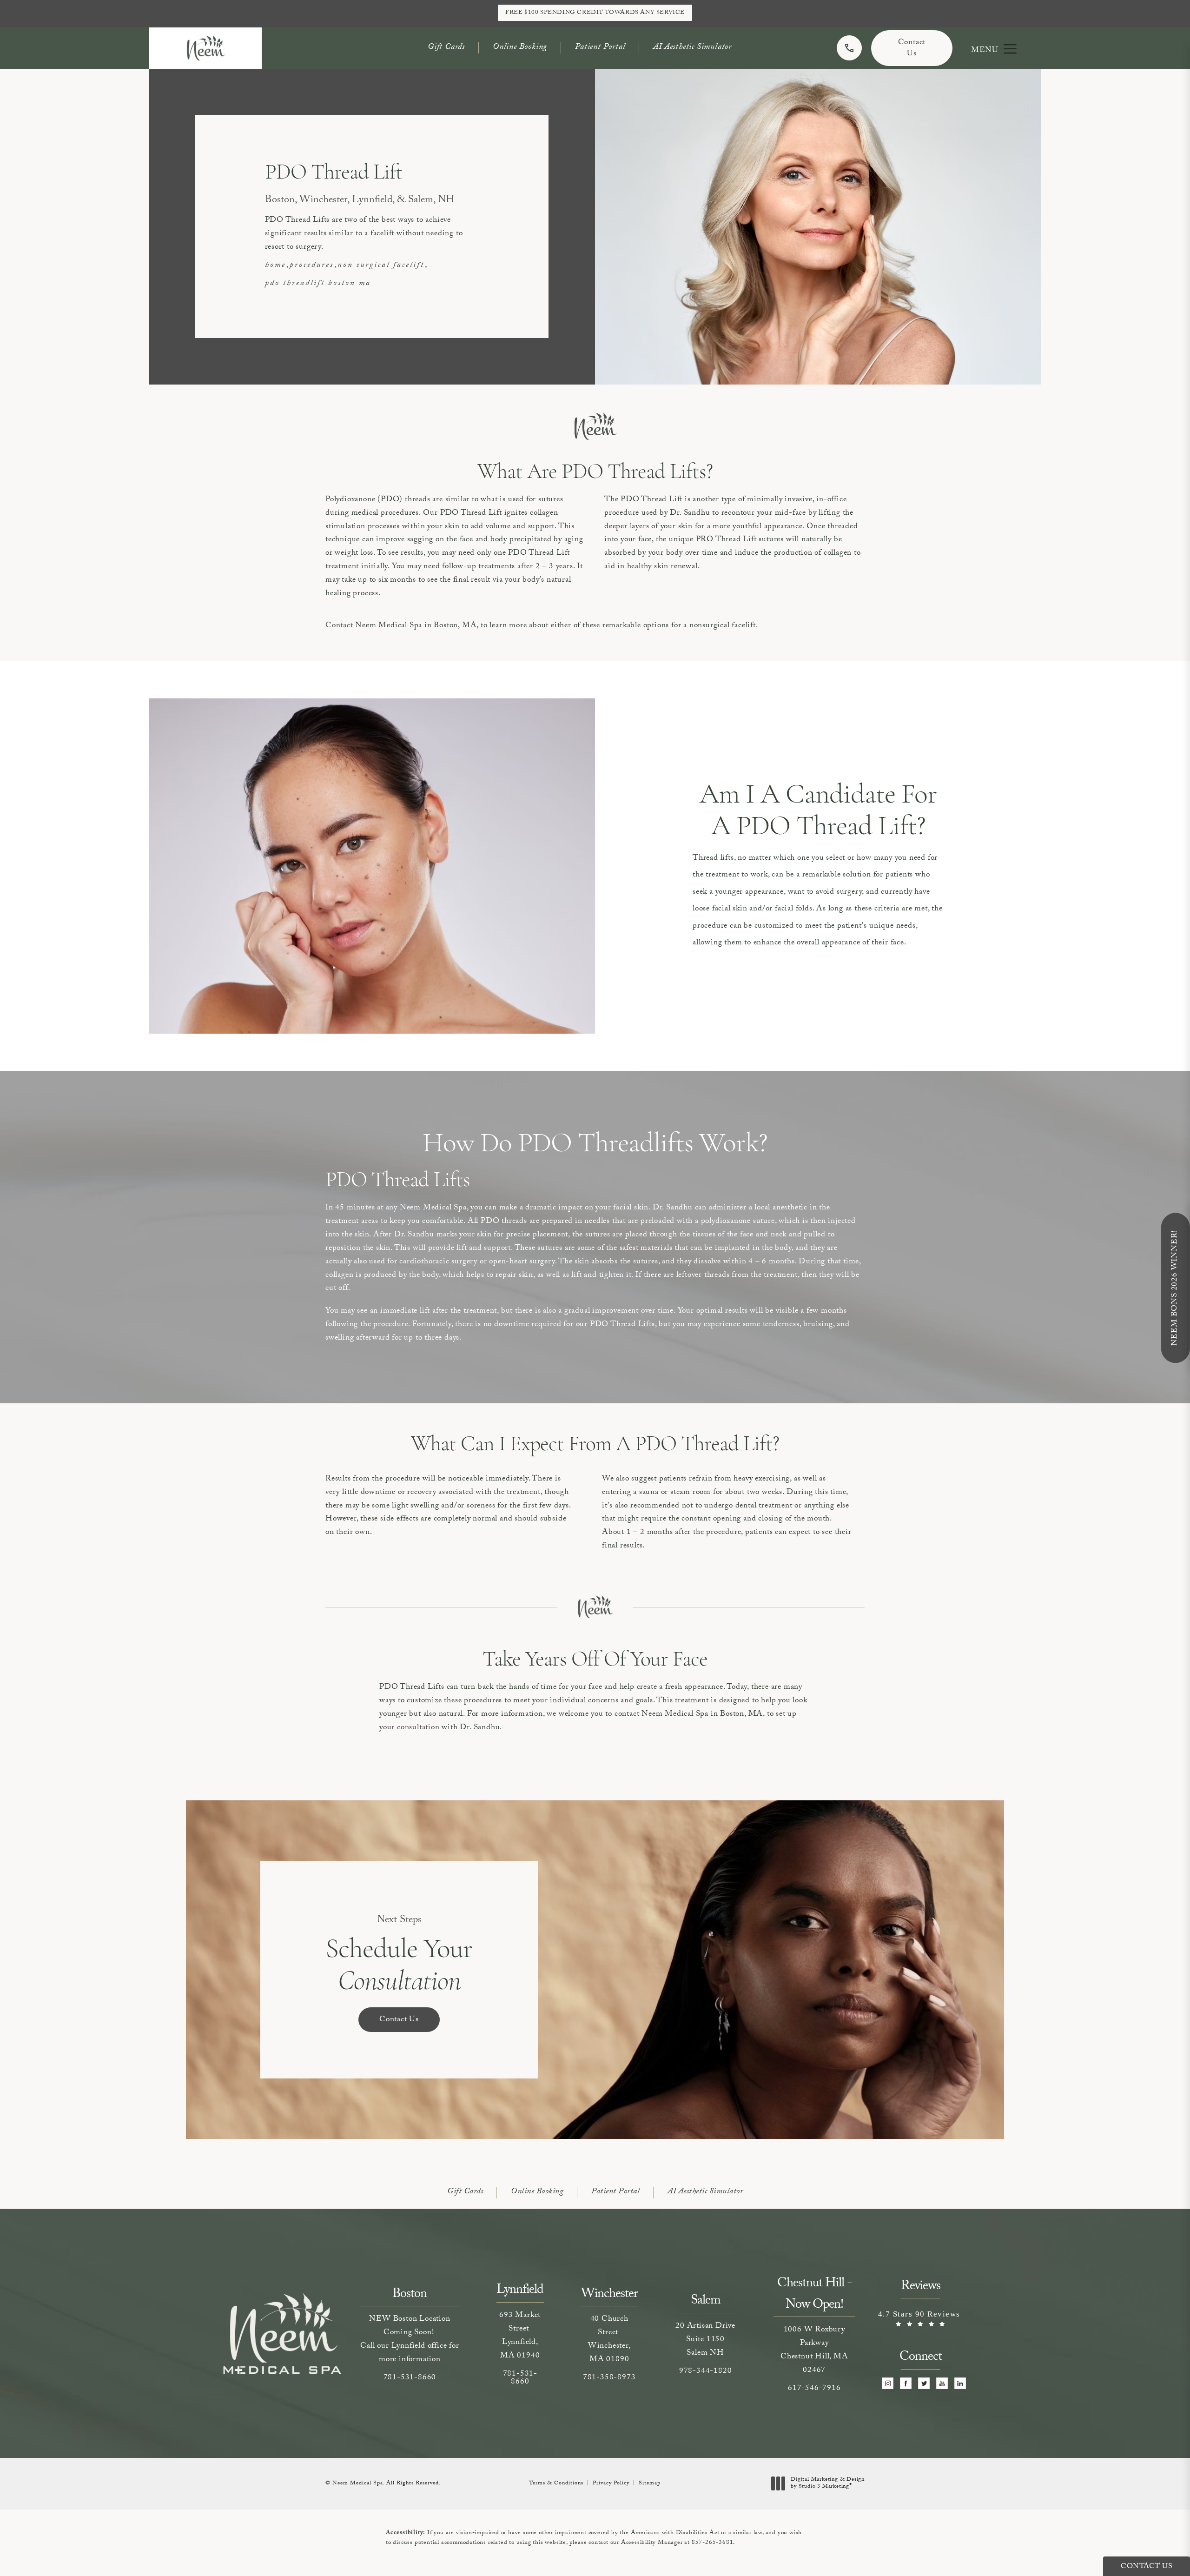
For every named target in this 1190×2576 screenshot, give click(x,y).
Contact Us (912, 49)
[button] (1010, 49)
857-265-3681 (713, 2543)
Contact (339, 626)
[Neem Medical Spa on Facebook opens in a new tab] (906, 2383)
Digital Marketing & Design (827, 2484)
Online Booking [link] (520, 48)
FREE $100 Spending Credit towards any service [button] (595, 13)
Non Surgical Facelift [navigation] (381, 266)
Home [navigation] (275, 266)
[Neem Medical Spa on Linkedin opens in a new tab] (960, 2383)
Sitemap (650, 2483)
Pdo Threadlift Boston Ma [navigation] (318, 284)
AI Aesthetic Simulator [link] (692, 48)
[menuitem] (888, 2383)
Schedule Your (399, 1955)
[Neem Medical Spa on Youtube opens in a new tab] (942, 2383)
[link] (849, 48)
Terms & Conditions (556, 2483)
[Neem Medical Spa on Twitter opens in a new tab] (924, 2383)
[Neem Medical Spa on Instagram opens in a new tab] (888, 2383)
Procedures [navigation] (312, 266)
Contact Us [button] (1147, 2567)
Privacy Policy (611, 2483)
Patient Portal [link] (600, 48)
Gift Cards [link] (446, 48)
